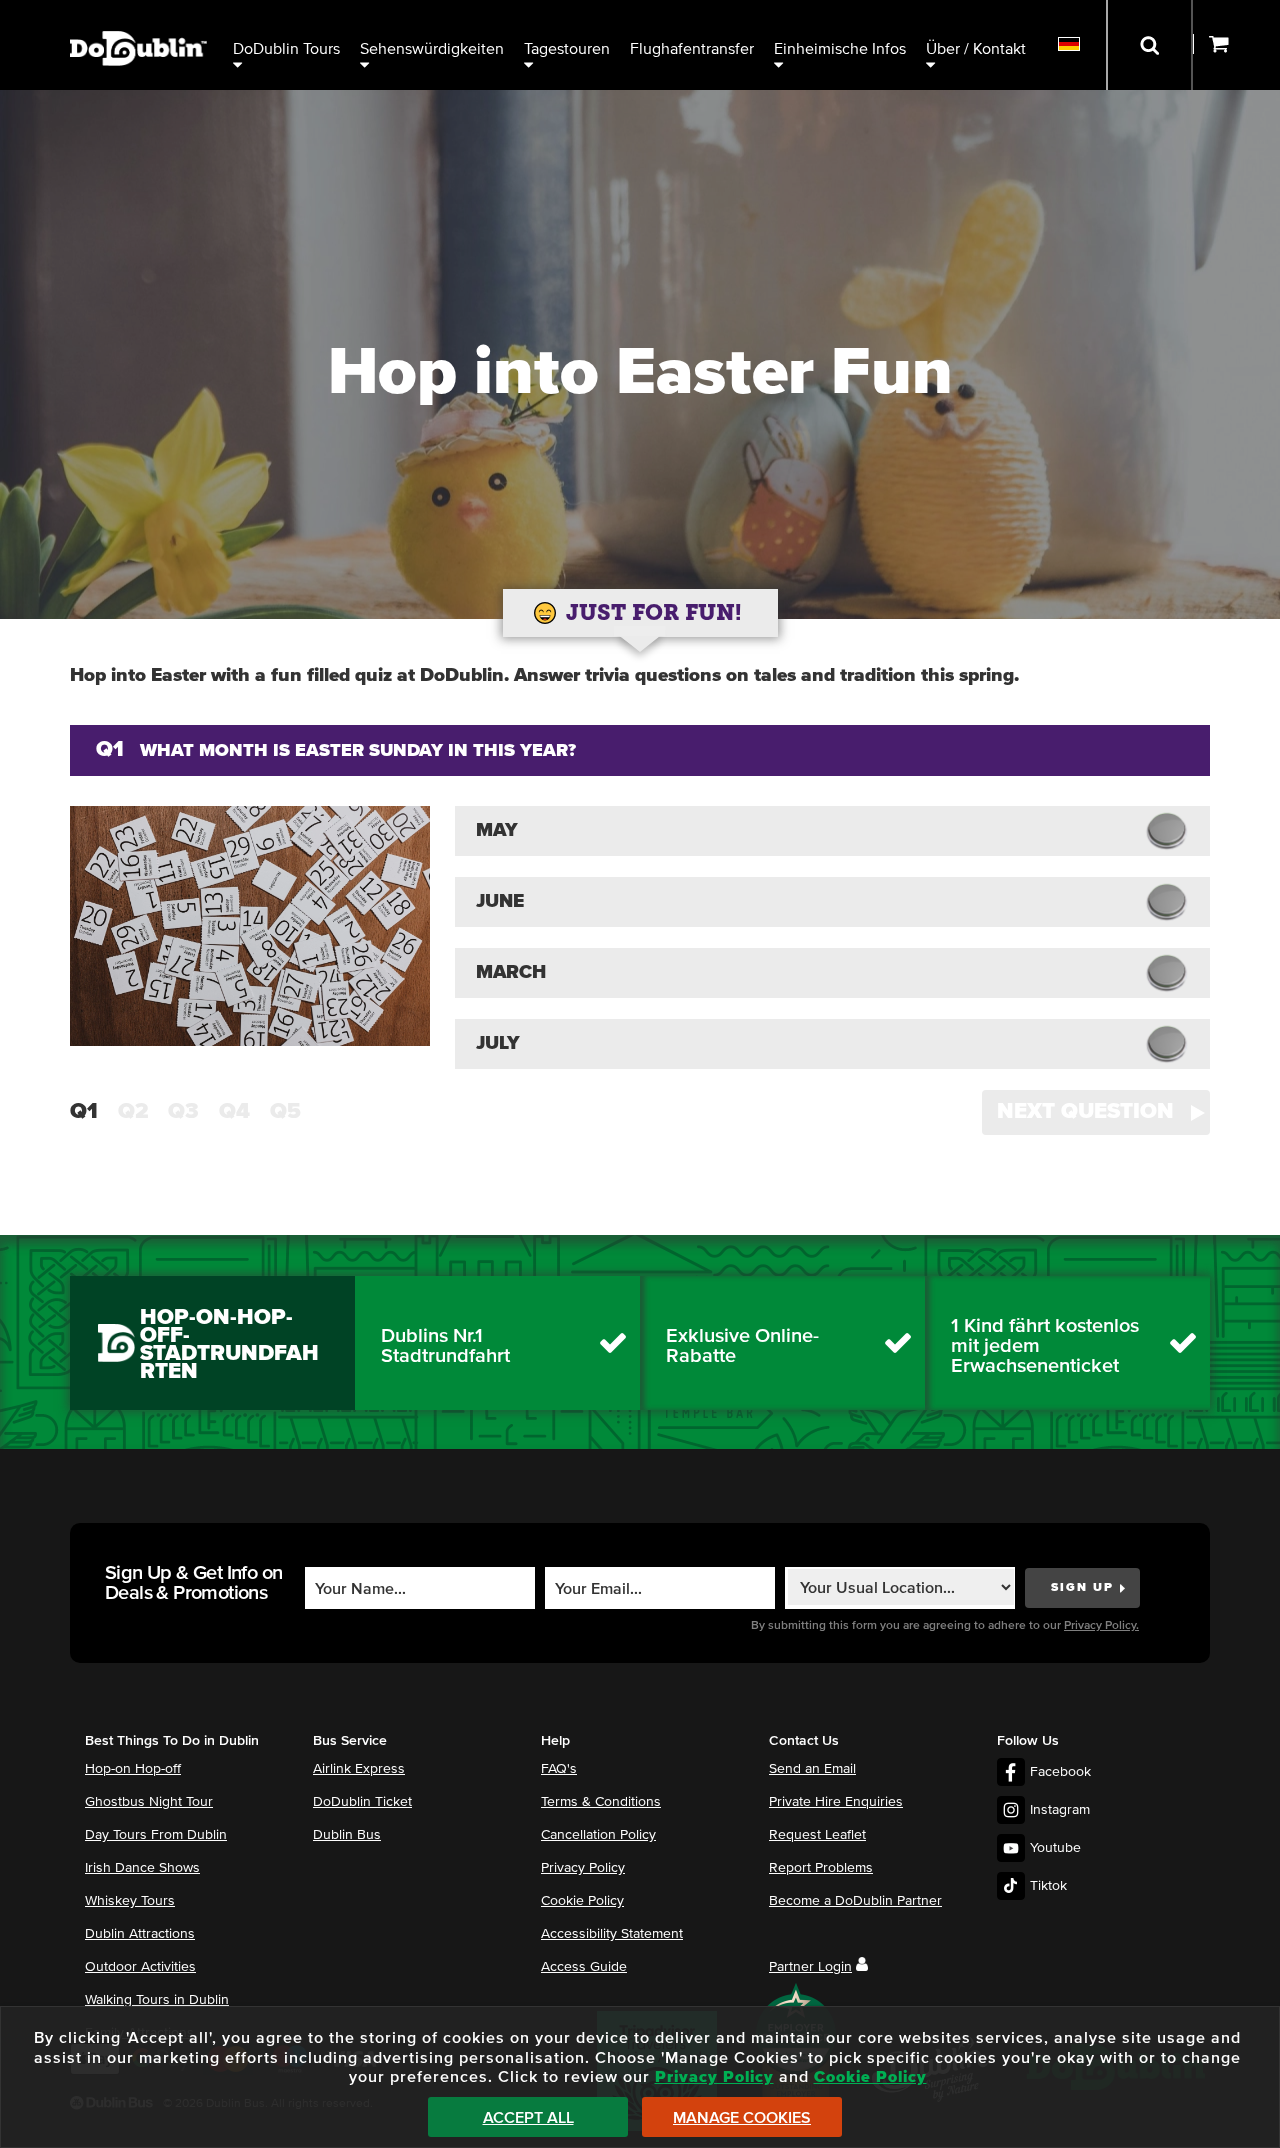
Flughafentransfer (692, 49)
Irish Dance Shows (142, 1868)
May (497, 830)
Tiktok (1048, 1886)
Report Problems (821, 1868)
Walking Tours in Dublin (157, 2000)
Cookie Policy (582, 1901)
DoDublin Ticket (362, 1802)
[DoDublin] (138, 17)
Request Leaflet (817, 1835)
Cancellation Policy (598, 1835)
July (498, 1043)
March (511, 972)
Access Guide (584, 1967)
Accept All (528, 2118)
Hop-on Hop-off (133, 1769)
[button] (1096, 1112)
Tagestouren (567, 49)
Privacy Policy (583, 1868)
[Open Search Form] (1149, 45)
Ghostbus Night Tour (149, 1802)
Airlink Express (359, 1769)
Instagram (1060, 1810)
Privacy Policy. (1101, 1626)
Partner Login (810, 1967)
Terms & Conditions (601, 1802)
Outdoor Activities (140, 1967)
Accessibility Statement (612, 1934)
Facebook (1060, 1772)
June (500, 901)
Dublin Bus (347, 1835)
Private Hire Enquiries (836, 1802)
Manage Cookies (742, 2118)
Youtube (1055, 1848)
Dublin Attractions (140, 1934)
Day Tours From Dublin (156, 1835)
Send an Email (812, 1769)
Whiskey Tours (130, 1901)
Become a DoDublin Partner (855, 1901)
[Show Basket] (1236, 45)
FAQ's (559, 1769)
